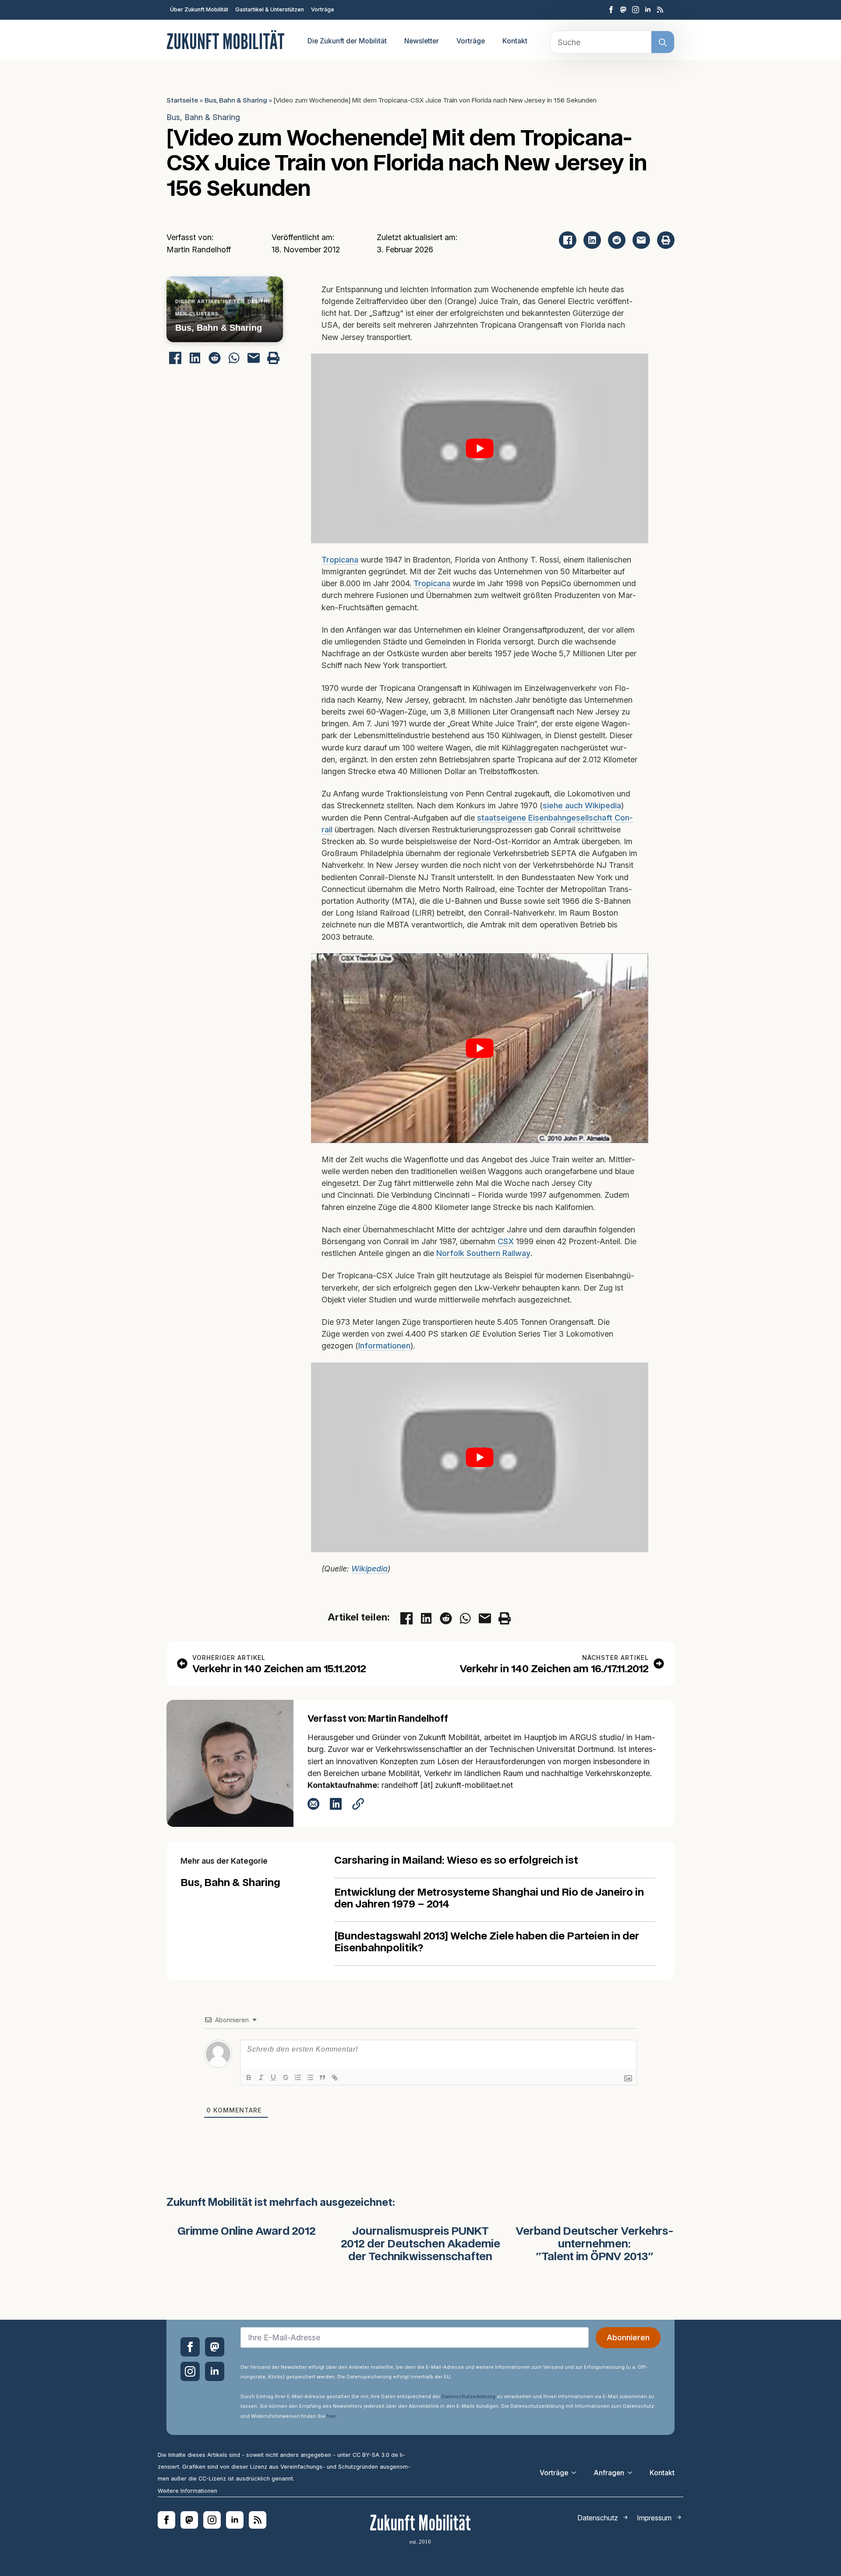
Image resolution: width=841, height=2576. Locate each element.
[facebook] (611, 10)
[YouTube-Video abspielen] (480, 448)
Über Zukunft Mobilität (199, 9)
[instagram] (636, 10)
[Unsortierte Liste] (310, 2077)
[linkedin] (648, 10)
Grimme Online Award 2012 (247, 2232)
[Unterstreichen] (273, 2077)
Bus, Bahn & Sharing (236, 101)
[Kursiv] (261, 2077)
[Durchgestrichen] (286, 2077)
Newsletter (422, 41)
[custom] (623, 10)
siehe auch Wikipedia (582, 805)
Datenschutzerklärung (468, 2396)
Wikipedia (369, 1569)
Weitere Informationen (187, 2490)
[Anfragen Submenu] (633, 2473)
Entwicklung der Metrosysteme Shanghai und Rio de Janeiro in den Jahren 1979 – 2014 (489, 1899)
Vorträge (323, 9)
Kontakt (515, 41)
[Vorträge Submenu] (576, 2473)
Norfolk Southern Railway (483, 1253)
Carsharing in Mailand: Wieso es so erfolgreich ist (456, 1861)
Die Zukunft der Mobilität (347, 41)
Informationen (384, 1346)
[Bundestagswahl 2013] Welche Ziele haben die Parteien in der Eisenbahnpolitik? (487, 1943)
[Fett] (249, 2077)
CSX (506, 1241)
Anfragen (609, 2472)
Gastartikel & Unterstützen (270, 9)
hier (331, 2416)
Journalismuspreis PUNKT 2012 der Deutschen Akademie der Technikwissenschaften (420, 2244)
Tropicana (340, 560)
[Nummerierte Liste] (298, 2077)
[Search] (663, 42)
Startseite (182, 101)
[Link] (335, 2077)
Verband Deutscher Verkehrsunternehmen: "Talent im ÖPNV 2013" (595, 2244)
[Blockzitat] (322, 2077)
